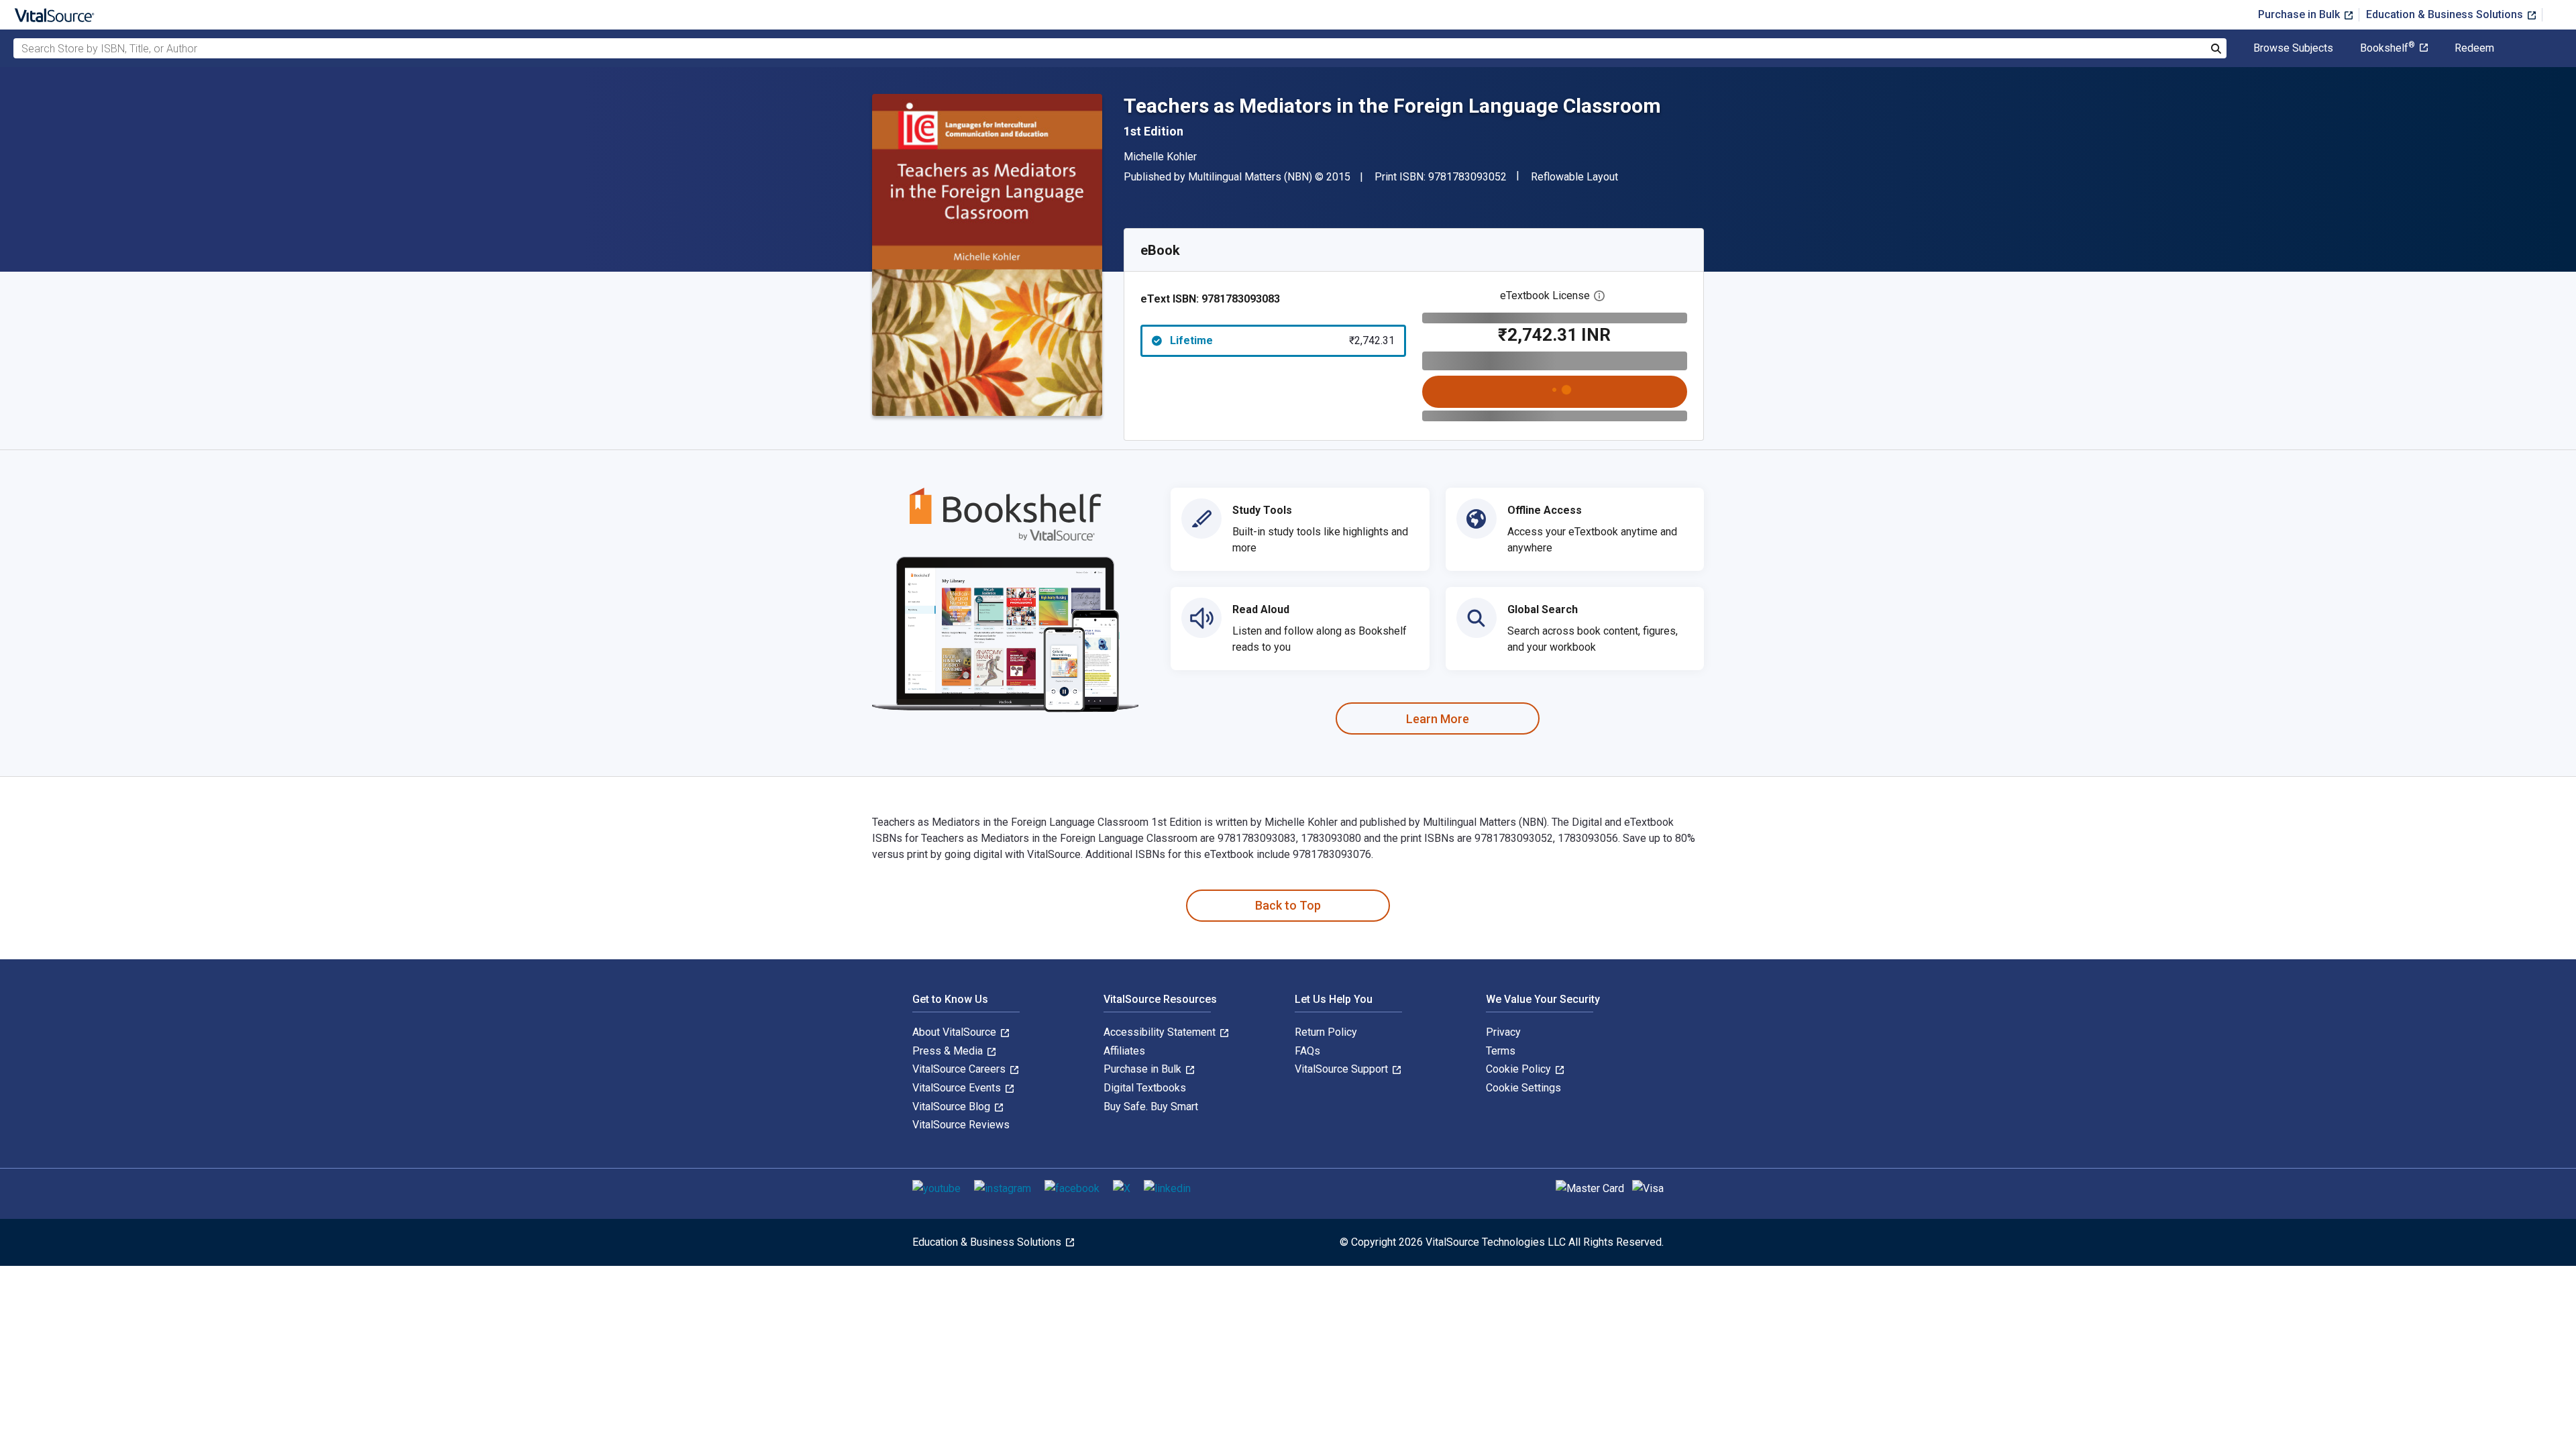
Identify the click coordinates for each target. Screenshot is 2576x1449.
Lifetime (1282, 340)
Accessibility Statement (1161, 1032)
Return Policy (1326, 1032)
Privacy (1503, 1032)
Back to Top (1288, 905)
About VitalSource (956, 1032)
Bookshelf (2387, 48)
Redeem (2474, 48)
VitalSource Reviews (961, 1125)
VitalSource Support (1343, 1069)
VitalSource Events (958, 1088)
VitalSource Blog (953, 1107)
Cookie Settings (1523, 1088)
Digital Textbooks (1145, 1088)
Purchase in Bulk (2300, 14)
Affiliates (1124, 1051)
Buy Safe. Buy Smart (1151, 1107)
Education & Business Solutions (2446, 14)
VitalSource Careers (960, 1069)
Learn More (1438, 719)
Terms (1501, 1051)
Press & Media (949, 1051)
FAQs (1307, 1051)
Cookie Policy (1520, 1069)
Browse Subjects (2293, 48)
